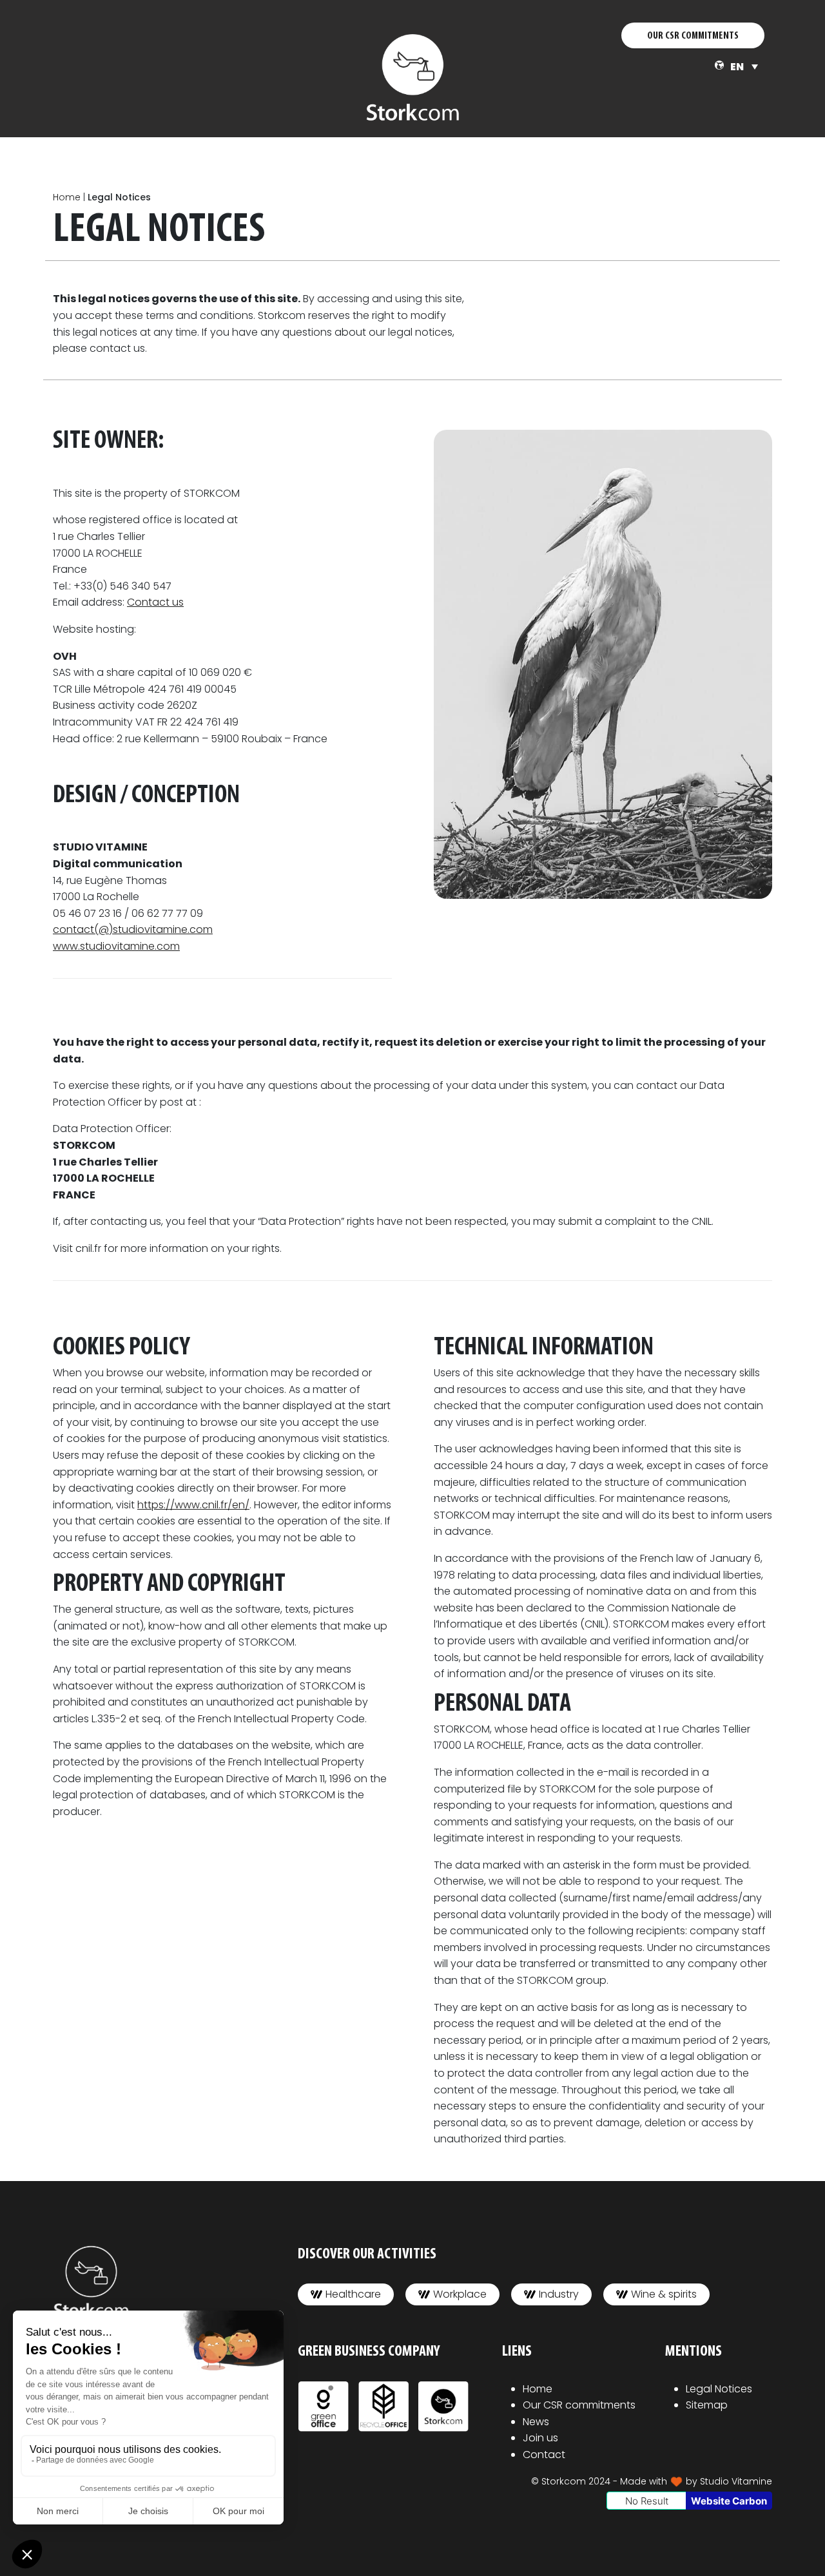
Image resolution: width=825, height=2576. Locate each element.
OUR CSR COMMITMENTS (693, 36)
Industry (559, 2294)
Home (67, 197)
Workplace (460, 2294)
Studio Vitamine (736, 2481)
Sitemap (707, 2405)
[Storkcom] (413, 77)
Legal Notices (719, 2389)
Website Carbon (729, 2501)
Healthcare (353, 2294)
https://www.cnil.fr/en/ (193, 1505)
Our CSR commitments (579, 2405)
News (536, 2422)
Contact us (155, 602)
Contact (544, 2455)
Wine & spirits (664, 2294)
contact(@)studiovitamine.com (133, 929)
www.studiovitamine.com (116, 946)
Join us (540, 2438)
